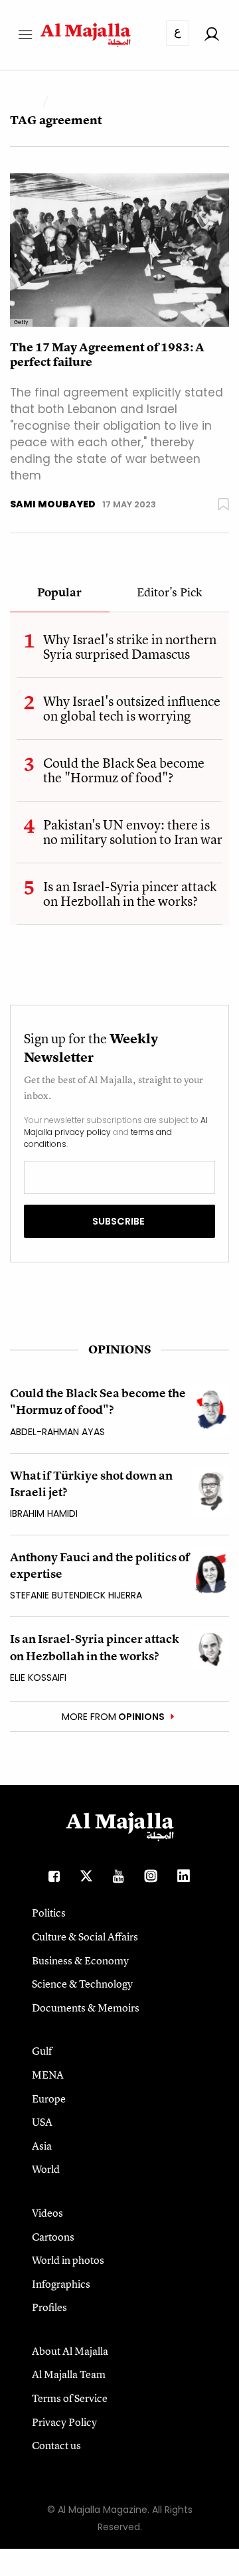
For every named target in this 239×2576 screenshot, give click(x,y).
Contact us (56, 2445)
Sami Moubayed (53, 504)
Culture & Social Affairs (85, 1936)
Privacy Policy (64, 2422)
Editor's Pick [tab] (169, 593)
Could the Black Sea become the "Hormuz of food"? (124, 770)
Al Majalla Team (69, 2374)
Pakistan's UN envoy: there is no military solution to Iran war (133, 832)
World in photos (68, 2260)
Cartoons (53, 2237)
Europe (49, 2099)
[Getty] (119, 249)
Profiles (49, 2307)
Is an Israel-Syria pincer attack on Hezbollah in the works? (130, 894)
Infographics (61, 2284)
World (46, 2169)
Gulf (42, 2051)
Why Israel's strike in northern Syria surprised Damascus (130, 646)
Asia (42, 2146)
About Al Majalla (70, 2351)
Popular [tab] (59, 593)
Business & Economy (80, 1960)
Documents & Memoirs (86, 2008)
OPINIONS (119, 1349)
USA (42, 2122)
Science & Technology (82, 1984)
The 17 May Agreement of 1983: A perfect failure (107, 355)
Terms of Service (70, 2398)
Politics (49, 1913)
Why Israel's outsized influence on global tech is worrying (132, 708)
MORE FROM (113, 1717)
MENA (48, 2075)
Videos (47, 2213)
